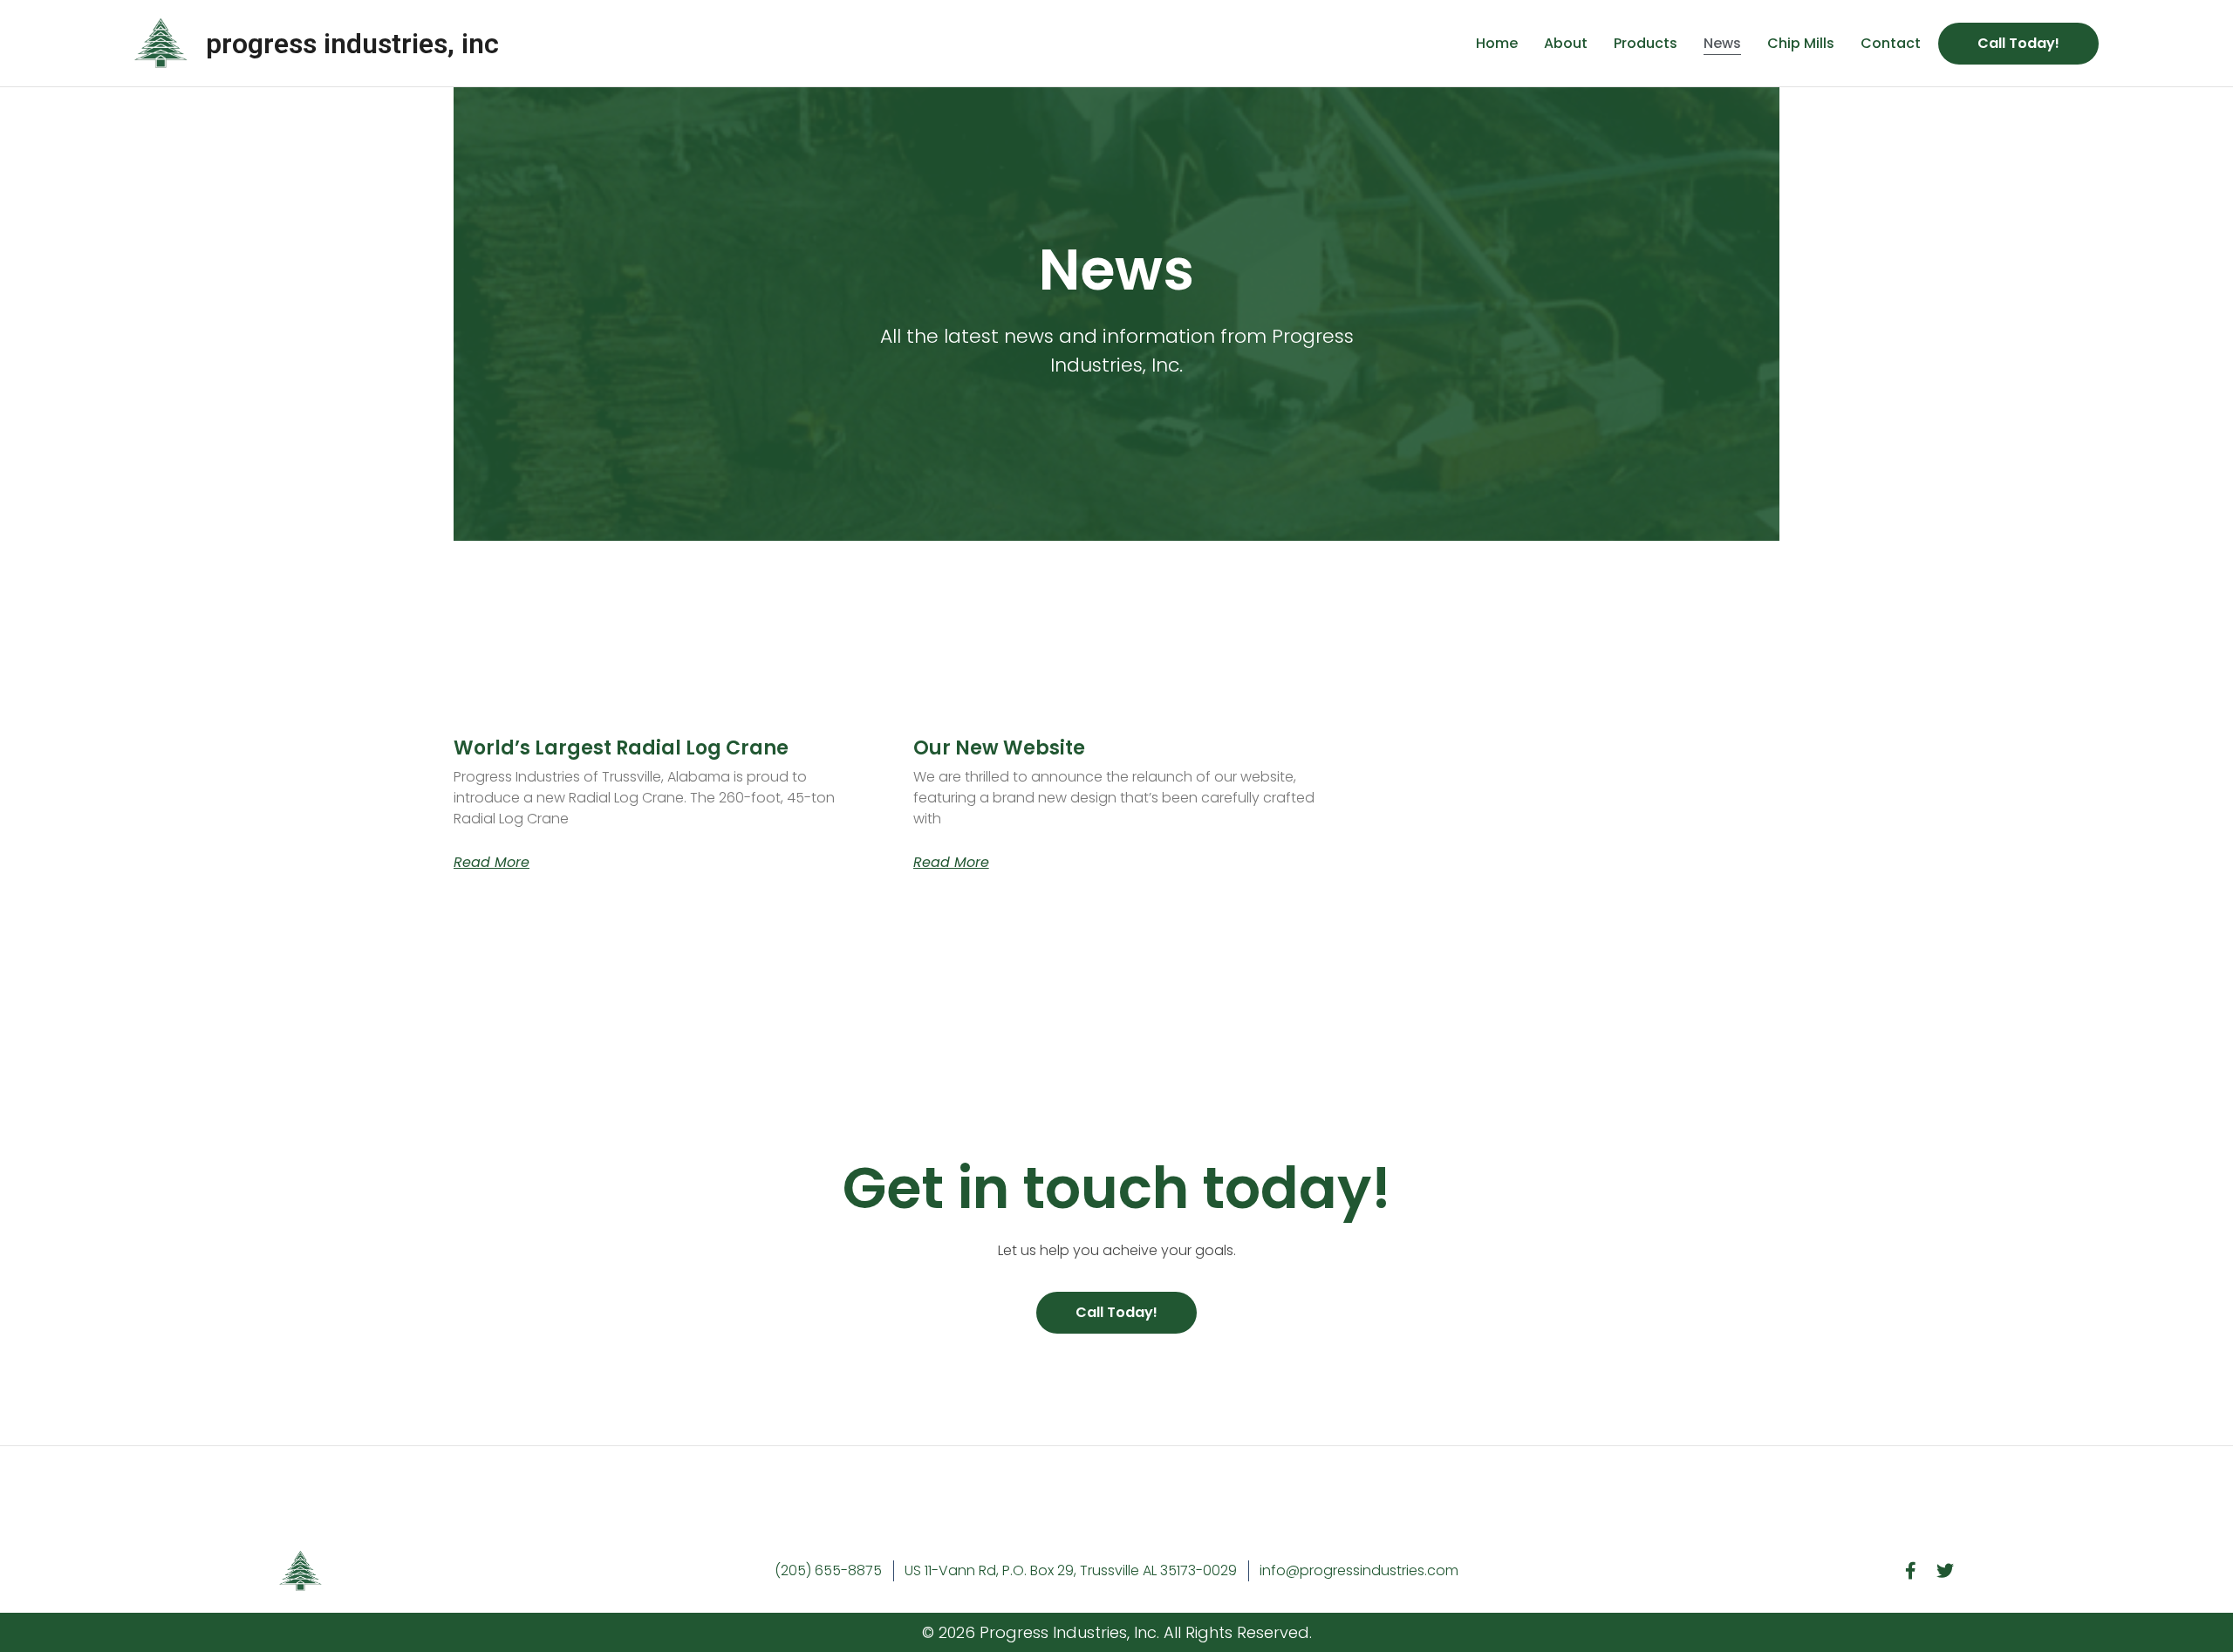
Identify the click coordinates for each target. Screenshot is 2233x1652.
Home (1497, 43)
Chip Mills (1801, 43)
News (1722, 43)
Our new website (999, 748)
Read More (492, 863)
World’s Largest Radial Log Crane (621, 748)
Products (1646, 43)
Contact (1891, 43)
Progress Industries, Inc (352, 44)
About (1566, 43)
